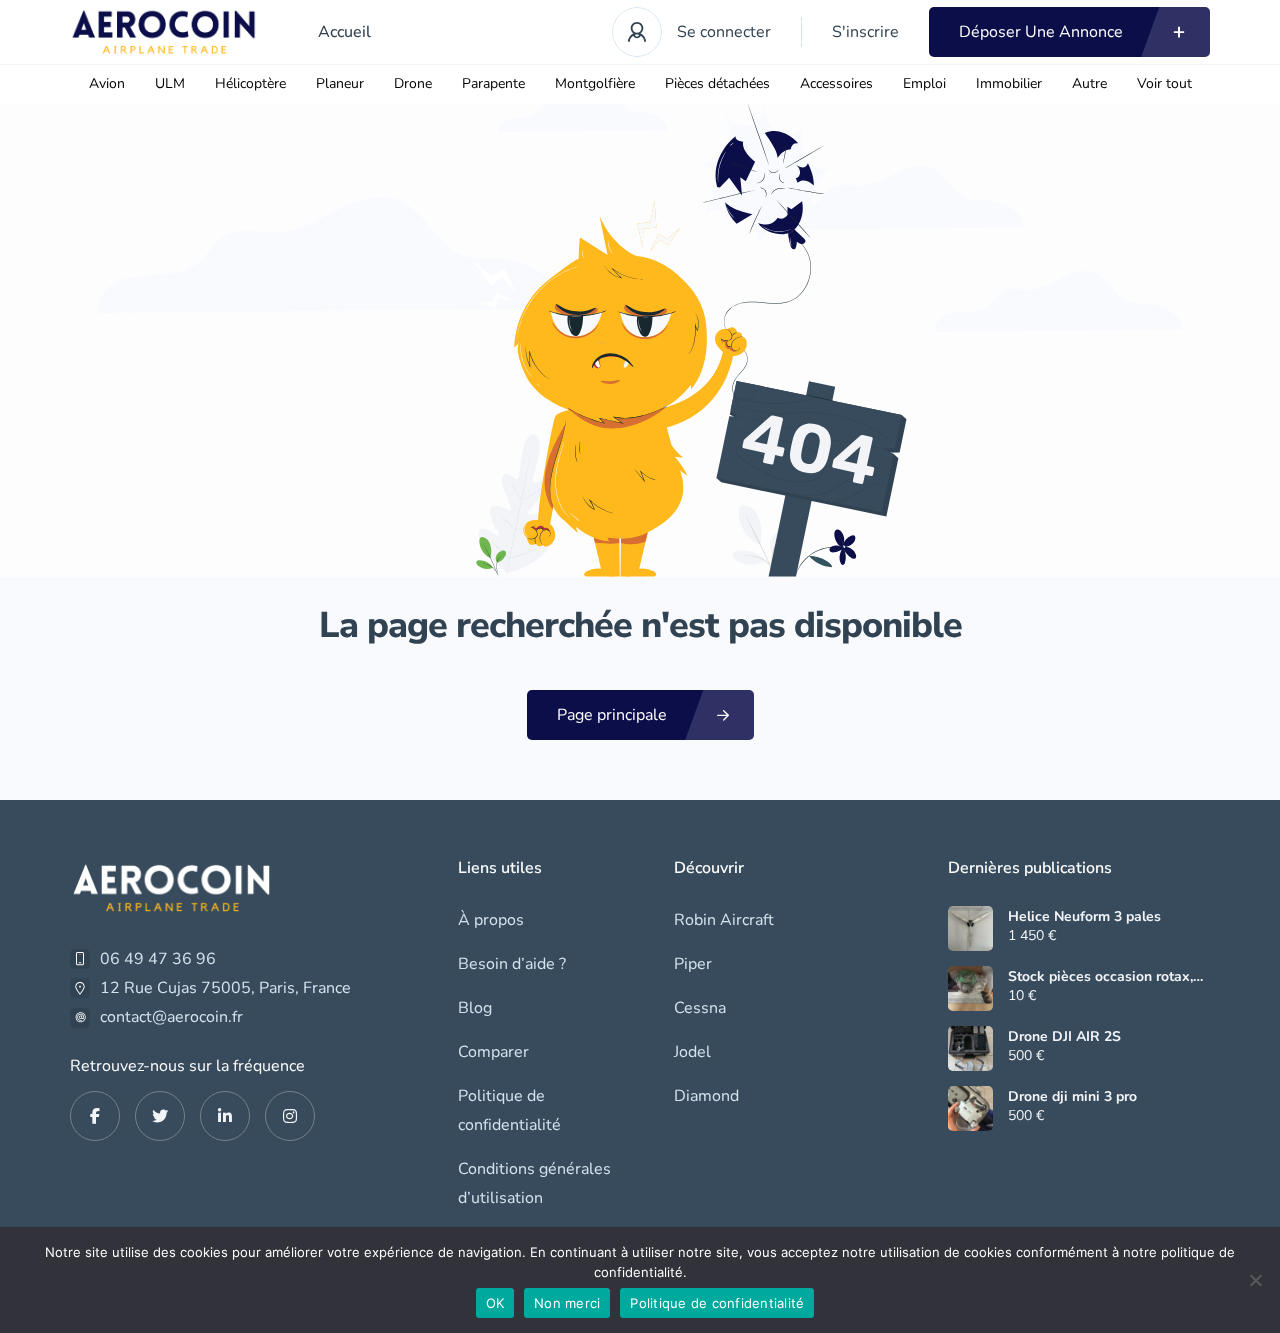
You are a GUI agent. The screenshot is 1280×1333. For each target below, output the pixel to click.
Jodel (692, 1052)
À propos (491, 920)
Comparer (493, 1052)
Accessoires (836, 83)
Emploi (924, 83)
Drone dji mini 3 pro (1072, 1097)
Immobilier (1009, 83)
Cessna (700, 1008)
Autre (1089, 83)
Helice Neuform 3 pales (1084, 917)
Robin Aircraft (724, 920)
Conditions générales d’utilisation (534, 1183)
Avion (107, 83)
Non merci (567, 1303)
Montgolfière (595, 83)
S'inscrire (865, 32)
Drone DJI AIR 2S (1064, 1037)
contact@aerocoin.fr (171, 1017)
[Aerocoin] (164, 32)
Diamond (706, 1096)
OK (495, 1303)
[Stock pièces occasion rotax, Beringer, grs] (970, 988)
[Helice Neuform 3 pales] (970, 928)
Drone (413, 83)
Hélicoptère (250, 83)
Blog (475, 1008)
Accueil (344, 32)
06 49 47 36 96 (158, 959)
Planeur (340, 83)
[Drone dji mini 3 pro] (970, 1108)
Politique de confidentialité (509, 1110)
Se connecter (724, 32)
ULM (170, 83)
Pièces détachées (717, 83)
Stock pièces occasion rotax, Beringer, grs (1100, 977)
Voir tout (1164, 83)
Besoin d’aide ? (512, 964)
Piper (693, 964)
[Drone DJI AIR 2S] (970, 1048)
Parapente (493, 83)
